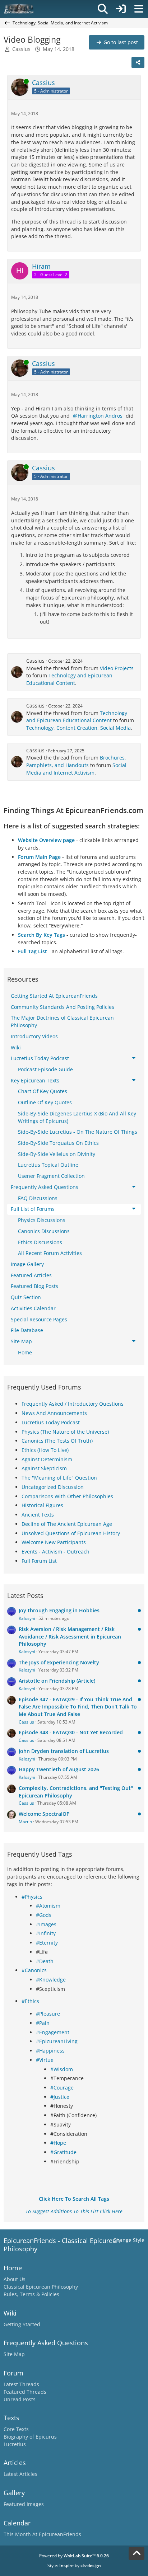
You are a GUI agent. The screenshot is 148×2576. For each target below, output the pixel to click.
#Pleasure (48, 2014)
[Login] (121, 9)
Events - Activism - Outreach (55, 1552)
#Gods (44, 1915)
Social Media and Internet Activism (76, 769)
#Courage (62, 2088)
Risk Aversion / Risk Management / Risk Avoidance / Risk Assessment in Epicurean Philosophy (70, 1636)
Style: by (74, 2565)
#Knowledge (51, 1980)
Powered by (74, 2556)
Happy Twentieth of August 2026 (59, 1769)
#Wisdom (62, 2069)
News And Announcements (54, 1413)
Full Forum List (39, 1561)
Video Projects (117, 668)
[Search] (103, 9)
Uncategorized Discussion (53, 1487)
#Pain (43, 2023)
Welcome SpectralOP (44, 1814)
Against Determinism (47, 1459)
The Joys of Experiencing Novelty (59, 1662)
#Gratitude (63, 2152)
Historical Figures (42, 1505)
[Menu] (139, 9)
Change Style (129, 2240)
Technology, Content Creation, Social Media (78, 728)
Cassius (21, 49)
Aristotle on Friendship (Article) (57, 1681)
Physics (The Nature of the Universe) (65, 1432)
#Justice (60, 2097)
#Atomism (48, 1906)
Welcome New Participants (54, 1542)
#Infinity (46, 1933)
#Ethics (30, 2001)
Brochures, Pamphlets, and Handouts (76, 761)
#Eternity (47, 1943)
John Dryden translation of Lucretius (64, 1751)
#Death (45, 1961)
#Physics (32, 1897)
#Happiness (50, 2051)
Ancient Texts (38, 1515)
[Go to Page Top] (137, 2553)
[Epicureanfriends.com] (19, 9)
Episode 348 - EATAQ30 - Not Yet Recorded (71, 1732)
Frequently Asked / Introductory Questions (73, 1404)
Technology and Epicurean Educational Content (69, 679)
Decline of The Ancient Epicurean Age (67, 1524)
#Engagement (53, 2032)
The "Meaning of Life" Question (59, 1478)
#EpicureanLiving (57, 2041)
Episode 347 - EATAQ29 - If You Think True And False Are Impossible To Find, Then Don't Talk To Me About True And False (78, 1707)
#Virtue (45, 2060)
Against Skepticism (44, 1468)
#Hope (58, 2143)
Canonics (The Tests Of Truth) (57, 1441)
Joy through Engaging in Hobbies (59, 1610)
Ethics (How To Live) (45, 1450)
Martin (25, 1822)
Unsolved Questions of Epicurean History (71, 1533)
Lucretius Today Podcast (51, 1422)
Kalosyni (27, 1618)
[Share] (138, 62)
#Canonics (34, 1970)
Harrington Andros (100, 416)
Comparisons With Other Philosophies (67, 1496)
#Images (46, 1924)
